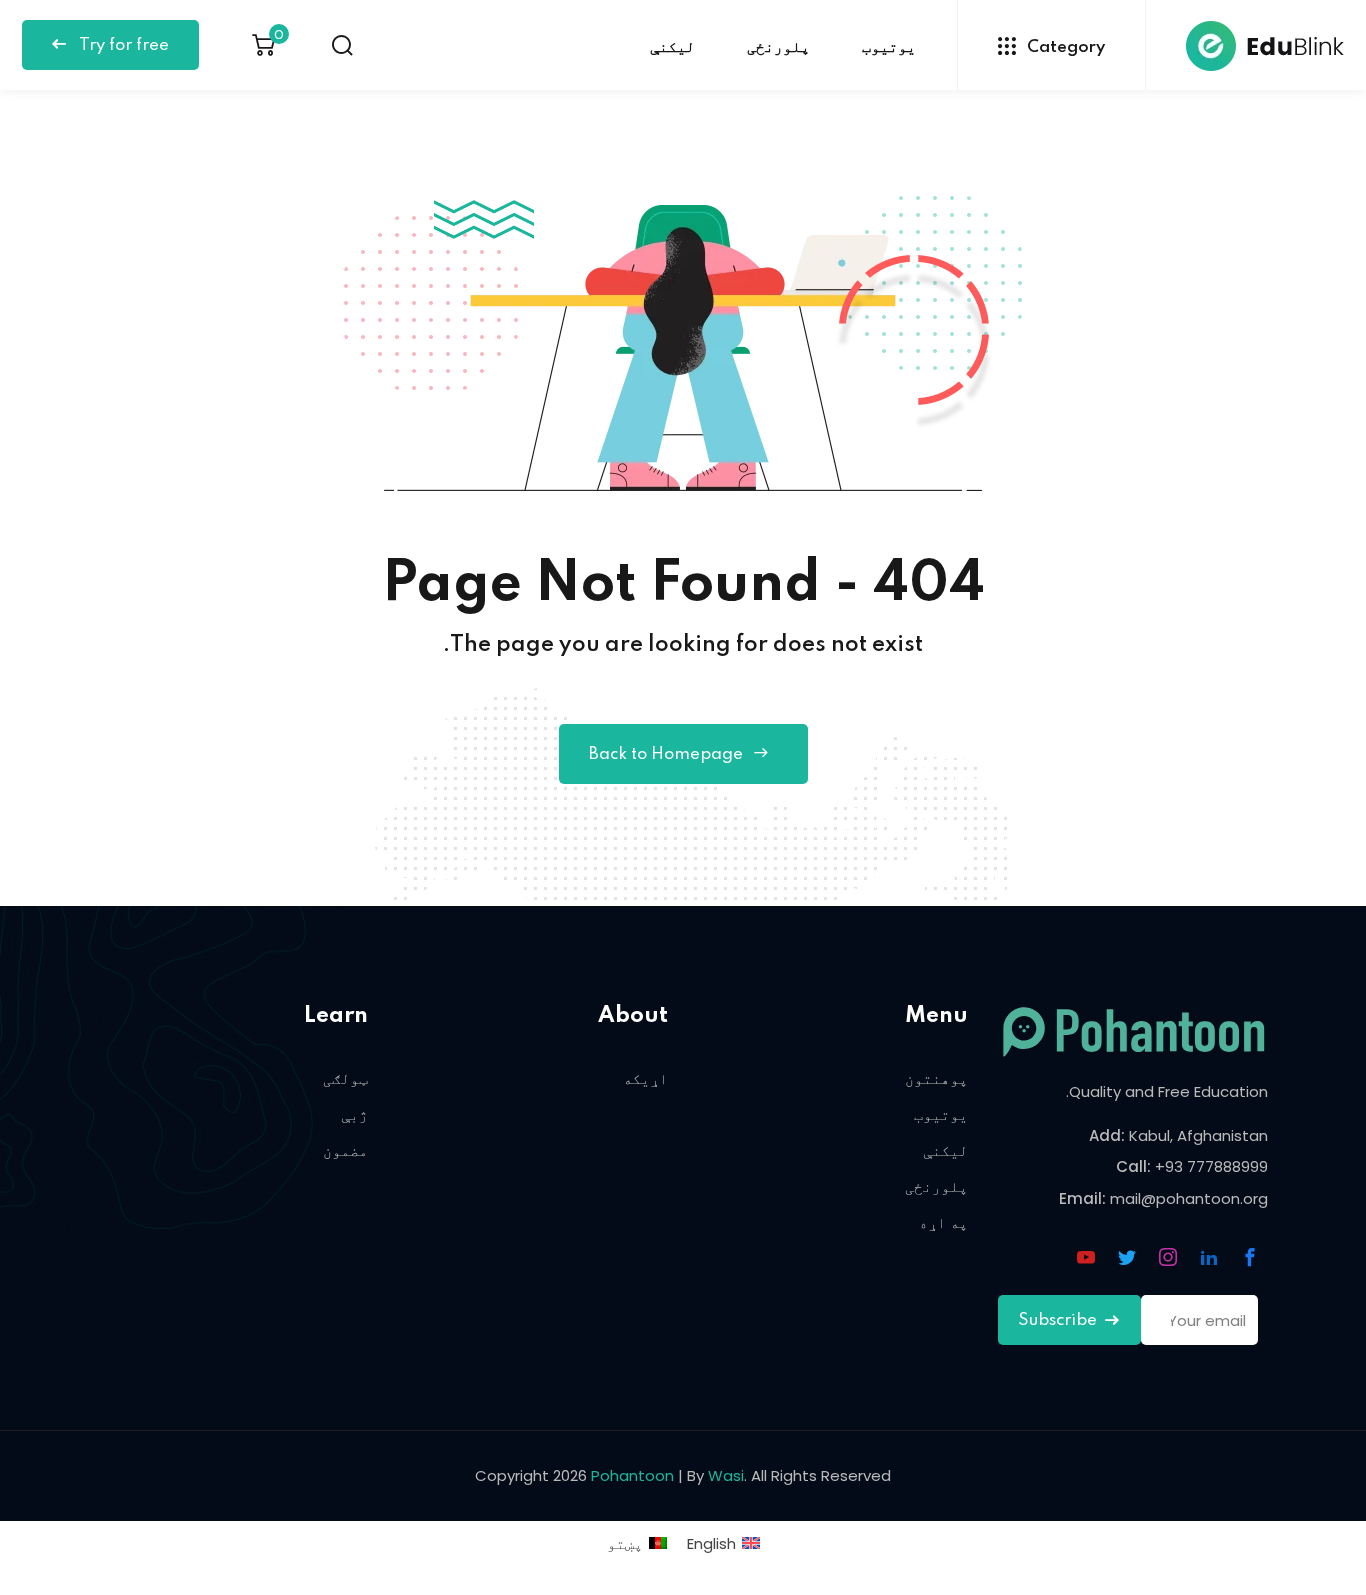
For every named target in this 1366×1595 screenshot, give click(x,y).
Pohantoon (632, 1475)
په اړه (943, 1222)
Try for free (122, 45)
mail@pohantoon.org (1189, 1198)
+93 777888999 (1211, 1166)
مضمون (345, 1150)
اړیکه (645, 1078)
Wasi (726, 1475)
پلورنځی (778, 47)
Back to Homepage (666, 754)
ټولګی (345, 1078)
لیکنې (672, 47)
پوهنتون (936, 1078)
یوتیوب (889, 47)
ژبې (354, 1114)
